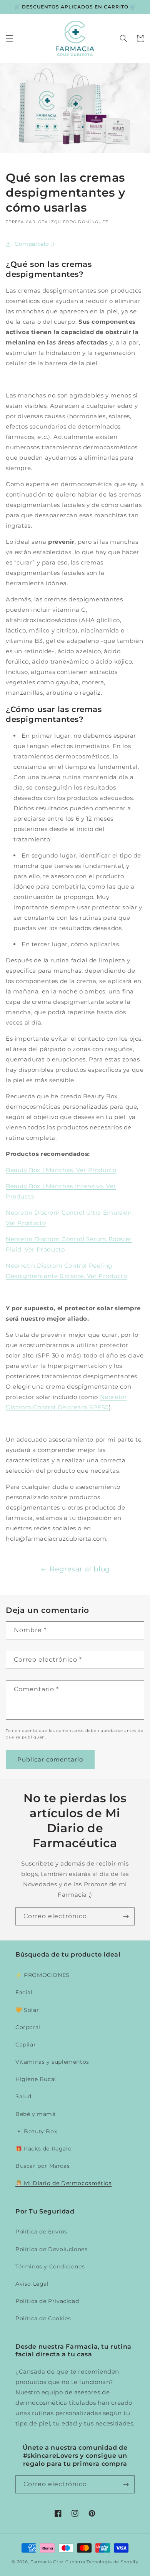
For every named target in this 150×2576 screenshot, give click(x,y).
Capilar (26, 2045)
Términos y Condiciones (50, 2266)
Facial (24, 1992)
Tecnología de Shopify (112, 2562)
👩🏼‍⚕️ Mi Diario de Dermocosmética (63, 2183)
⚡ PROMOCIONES (42, 1975)
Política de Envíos (41, 2232)
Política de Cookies (43, 2318)
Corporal (28, 2027)
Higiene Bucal (36, 2079)
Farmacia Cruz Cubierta (58, 2562)
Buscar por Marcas (42, 2166)
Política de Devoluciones (51, 2249)
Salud (23, 2096)
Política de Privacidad (47, 2301)
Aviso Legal (32, 2284)
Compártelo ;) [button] (35, 244)
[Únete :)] (126, 1916)
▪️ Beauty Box (36, 2131)
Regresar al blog (80, 1569)
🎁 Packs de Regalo (43, 2149)
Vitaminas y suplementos (52, 2062)
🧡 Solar (27, 2010)
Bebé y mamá (36, 2114)
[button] (10, 38)
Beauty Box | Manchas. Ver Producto (61, 1170)
